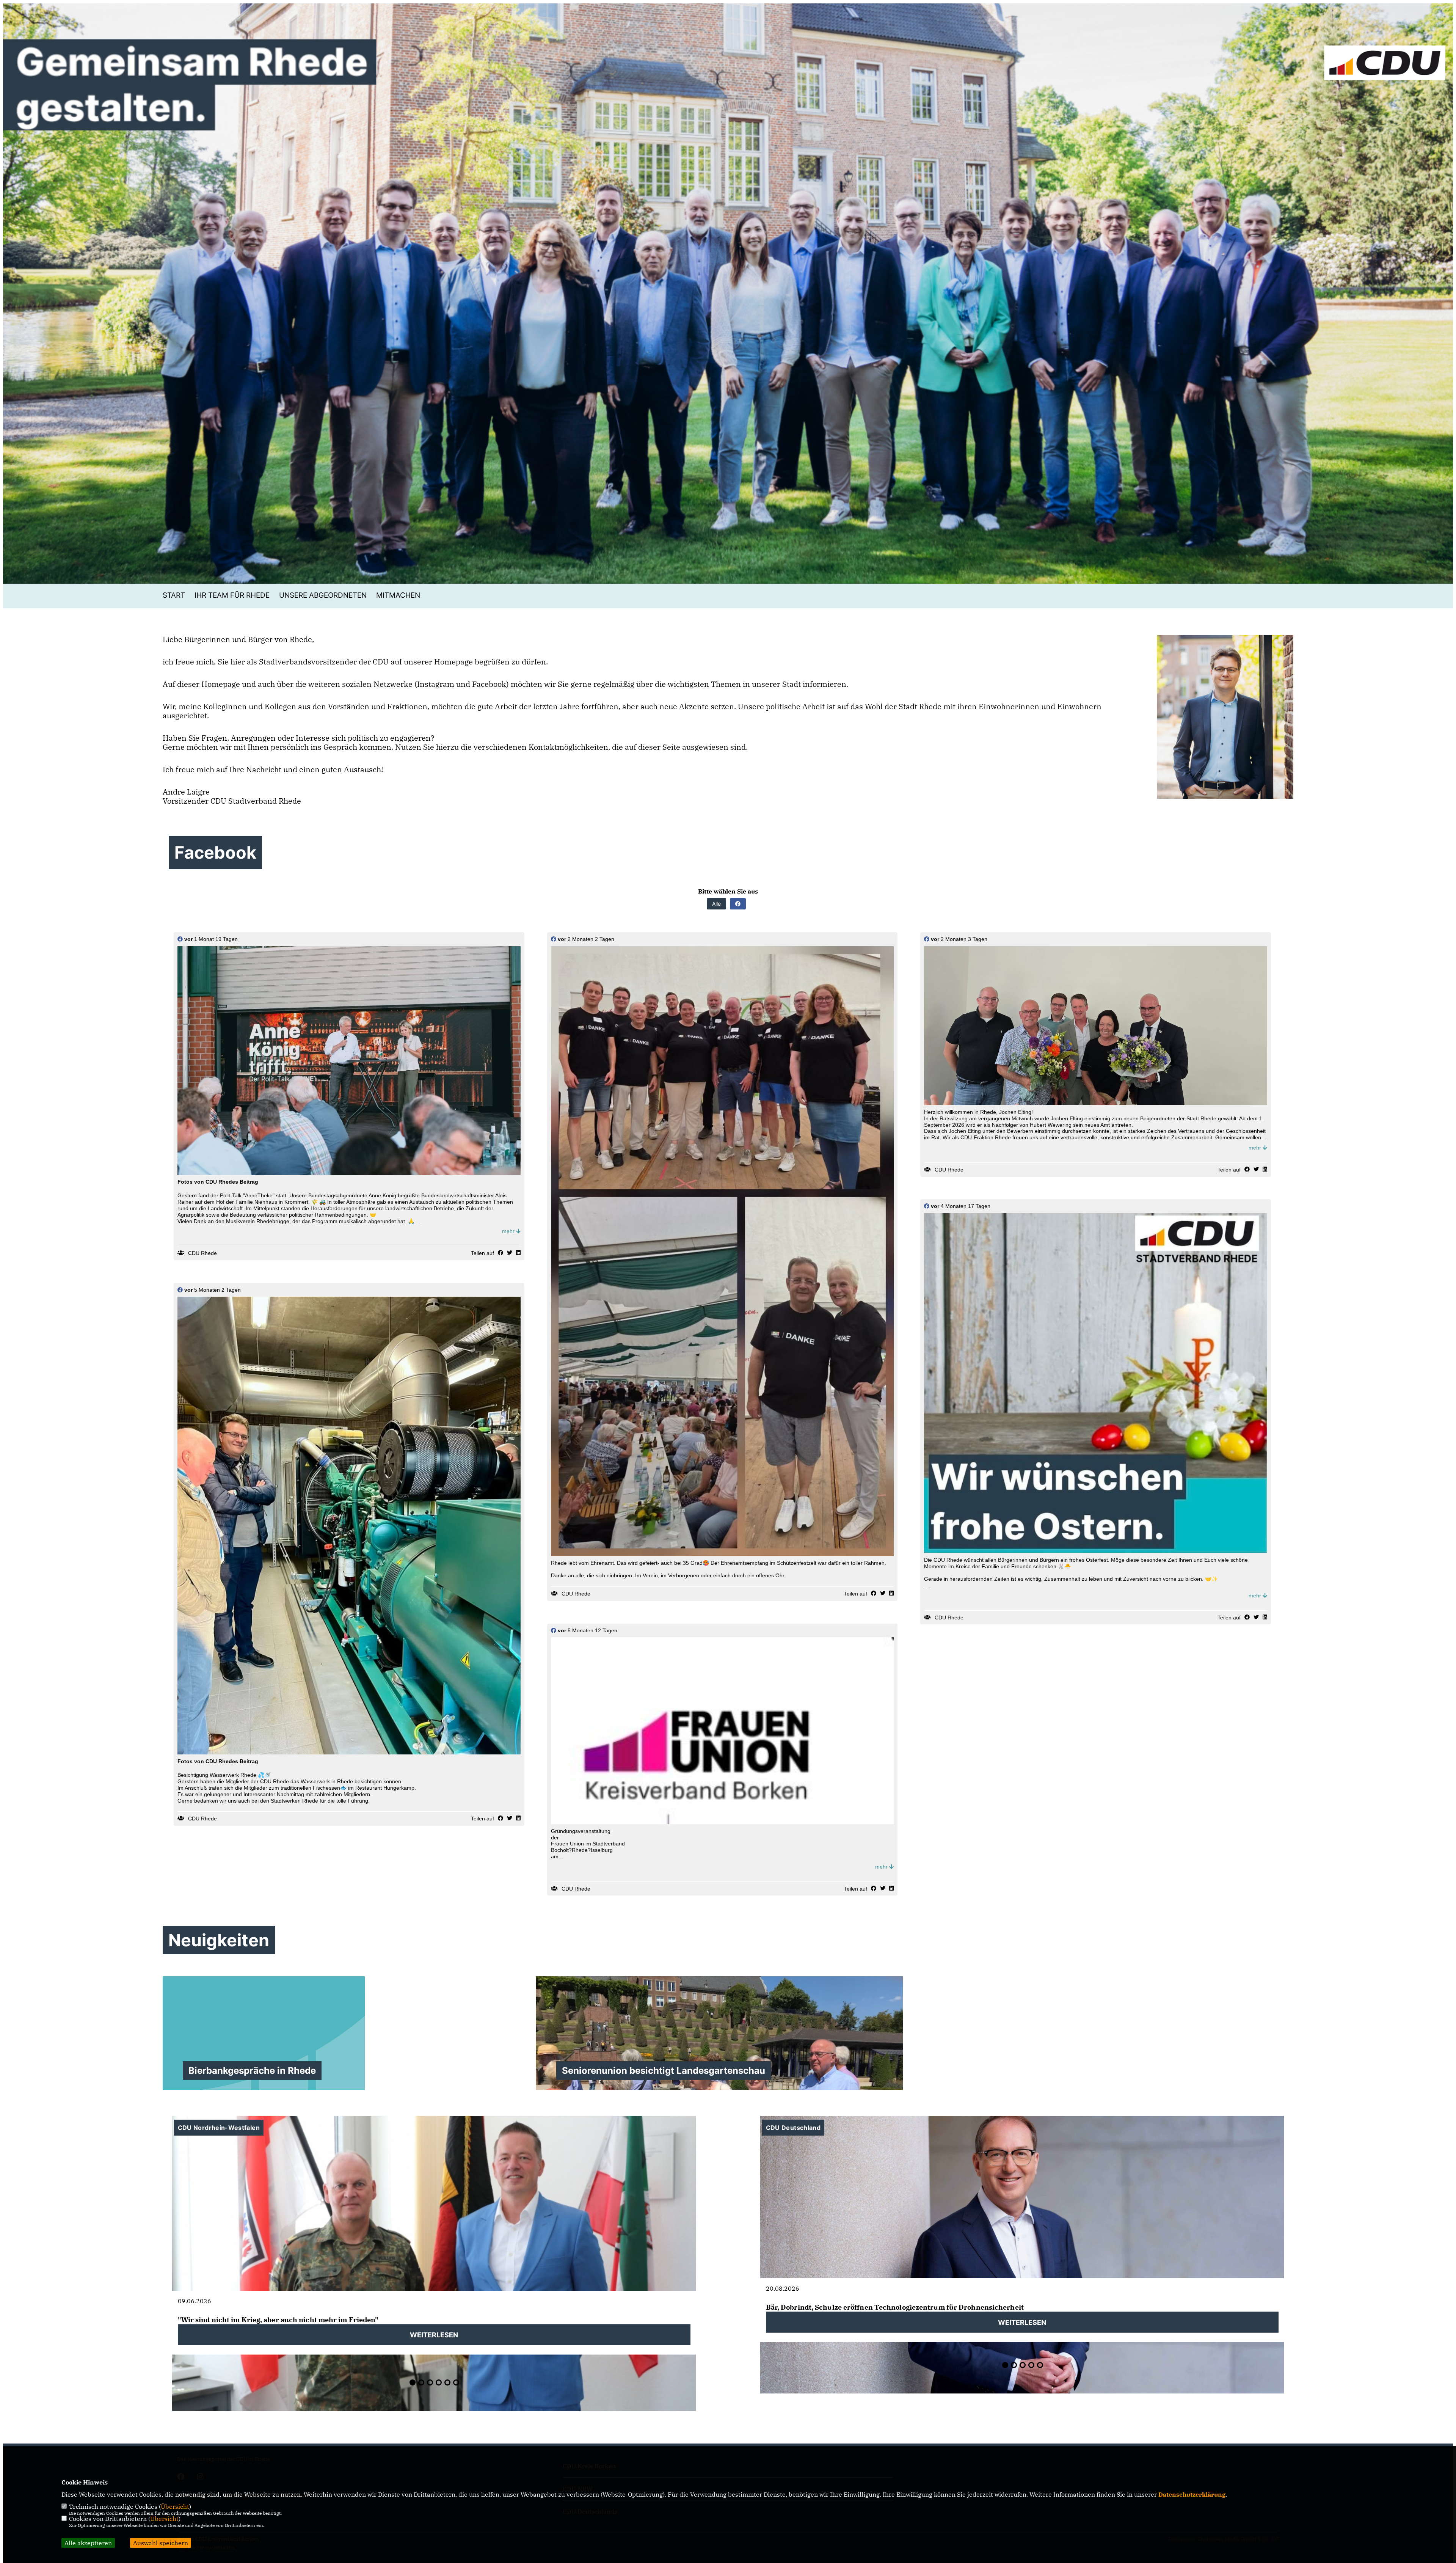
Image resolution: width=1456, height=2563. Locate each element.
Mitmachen (398, 595)
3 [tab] (430, 2382)
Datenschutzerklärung (1192, 2494)
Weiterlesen (434, 2334)
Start (174, 595)
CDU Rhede (202, 1253)
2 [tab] (421, 2382)
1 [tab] (413, 2382)
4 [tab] (439, 2382)
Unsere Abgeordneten (323, 595)
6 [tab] (456, 2382)
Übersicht (175, 2506)
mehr (509, 1231)
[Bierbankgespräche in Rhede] (346, 2033)
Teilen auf (482, 1253)
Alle (716, 904)
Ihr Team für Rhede (232, 595)
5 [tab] (447, 2382)
